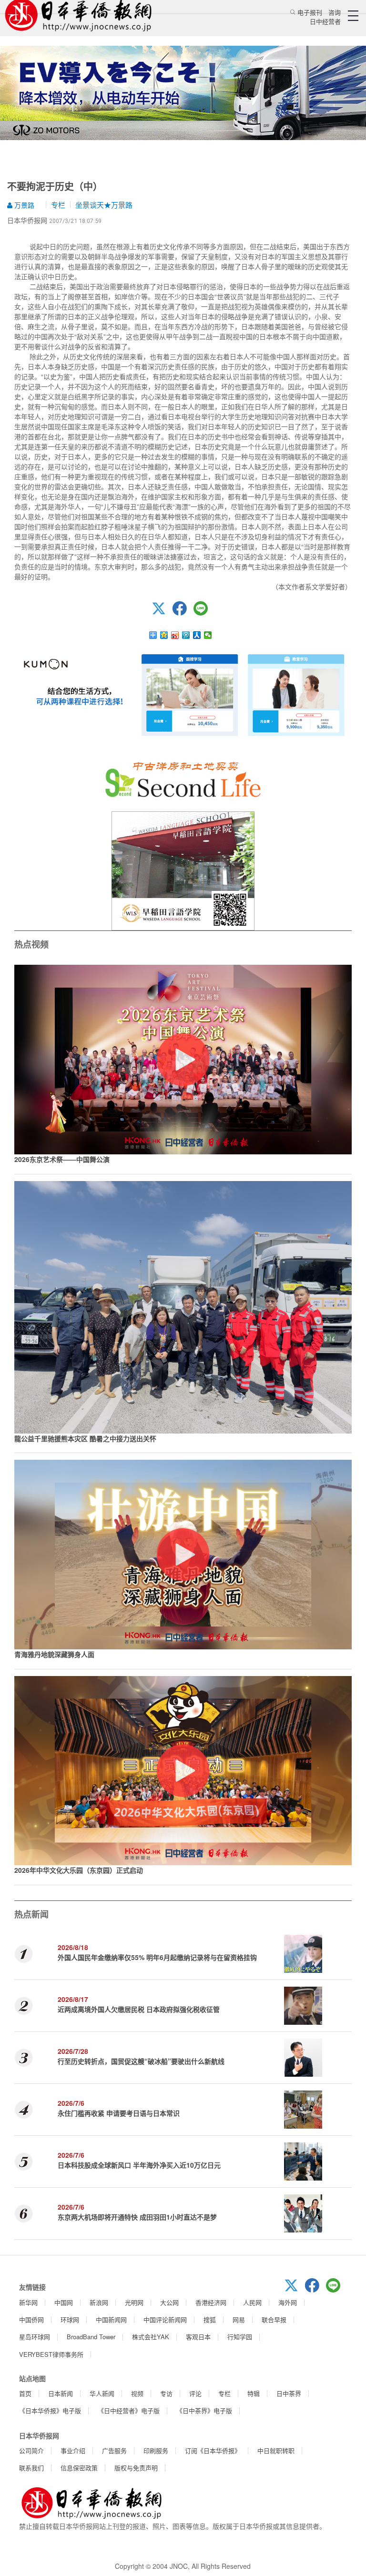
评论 (195, 2393)
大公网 (169, 2302)
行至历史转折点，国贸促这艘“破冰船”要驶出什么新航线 (141, 2061)
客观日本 (198, 2337)
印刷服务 (156, 2450)
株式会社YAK (151, 2337)
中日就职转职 (276, 2450)
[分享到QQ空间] (164, 635)
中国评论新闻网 (165, 2319)
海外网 (288, 2302)
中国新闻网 (111, 2319)
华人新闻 (102, 2393)
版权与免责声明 (136, 2468)
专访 (166, 2393)
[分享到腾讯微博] (186, 635)
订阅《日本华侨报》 (213, 2450)
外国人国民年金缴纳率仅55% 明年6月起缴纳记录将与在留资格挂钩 (157, 1957)
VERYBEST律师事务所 (51, 2354)
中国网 (64, 2302)
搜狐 (210, 2319)
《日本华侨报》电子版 (50, 2410)
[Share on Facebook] (183, 613)
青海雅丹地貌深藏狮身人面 (54, 1654)
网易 (239, 2319)
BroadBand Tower (91, 2337)
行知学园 (240, 2337)
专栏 (58, 205)
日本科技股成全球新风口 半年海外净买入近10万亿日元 (139, 2165)
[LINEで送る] (204, 613)
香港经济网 (211, 2302)
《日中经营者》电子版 (129, 2410)
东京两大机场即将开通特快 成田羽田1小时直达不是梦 (137, 2217)
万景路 (23, 205)
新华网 (28, 2302)
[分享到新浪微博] (175, 635)
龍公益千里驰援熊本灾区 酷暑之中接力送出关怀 (85, 1438)
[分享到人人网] (197, 635)
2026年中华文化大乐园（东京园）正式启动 (79, 1870)
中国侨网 (31, 2319)
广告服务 (114, 2450)
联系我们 (31, 2468)
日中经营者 (325, 21)
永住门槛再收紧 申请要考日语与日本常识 (119, 2113)
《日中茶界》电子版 (204, 2410)
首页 (25, 2393)
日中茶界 (289, 2393)
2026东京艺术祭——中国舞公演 (62, 1159)
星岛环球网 (35, 2337)
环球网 (70, 2319)
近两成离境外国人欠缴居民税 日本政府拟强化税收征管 (139, 2009)
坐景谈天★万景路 (104, 205)
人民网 (252, 2302)
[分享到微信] (208, 635)
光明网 (134, 2302)
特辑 (254, 2393)
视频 (137, 2393)
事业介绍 (73, 2450)
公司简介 (31, 2450)
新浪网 (99, 2302)
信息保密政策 (79, 2468)
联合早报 (274, 2319)
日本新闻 (61, 2393)
